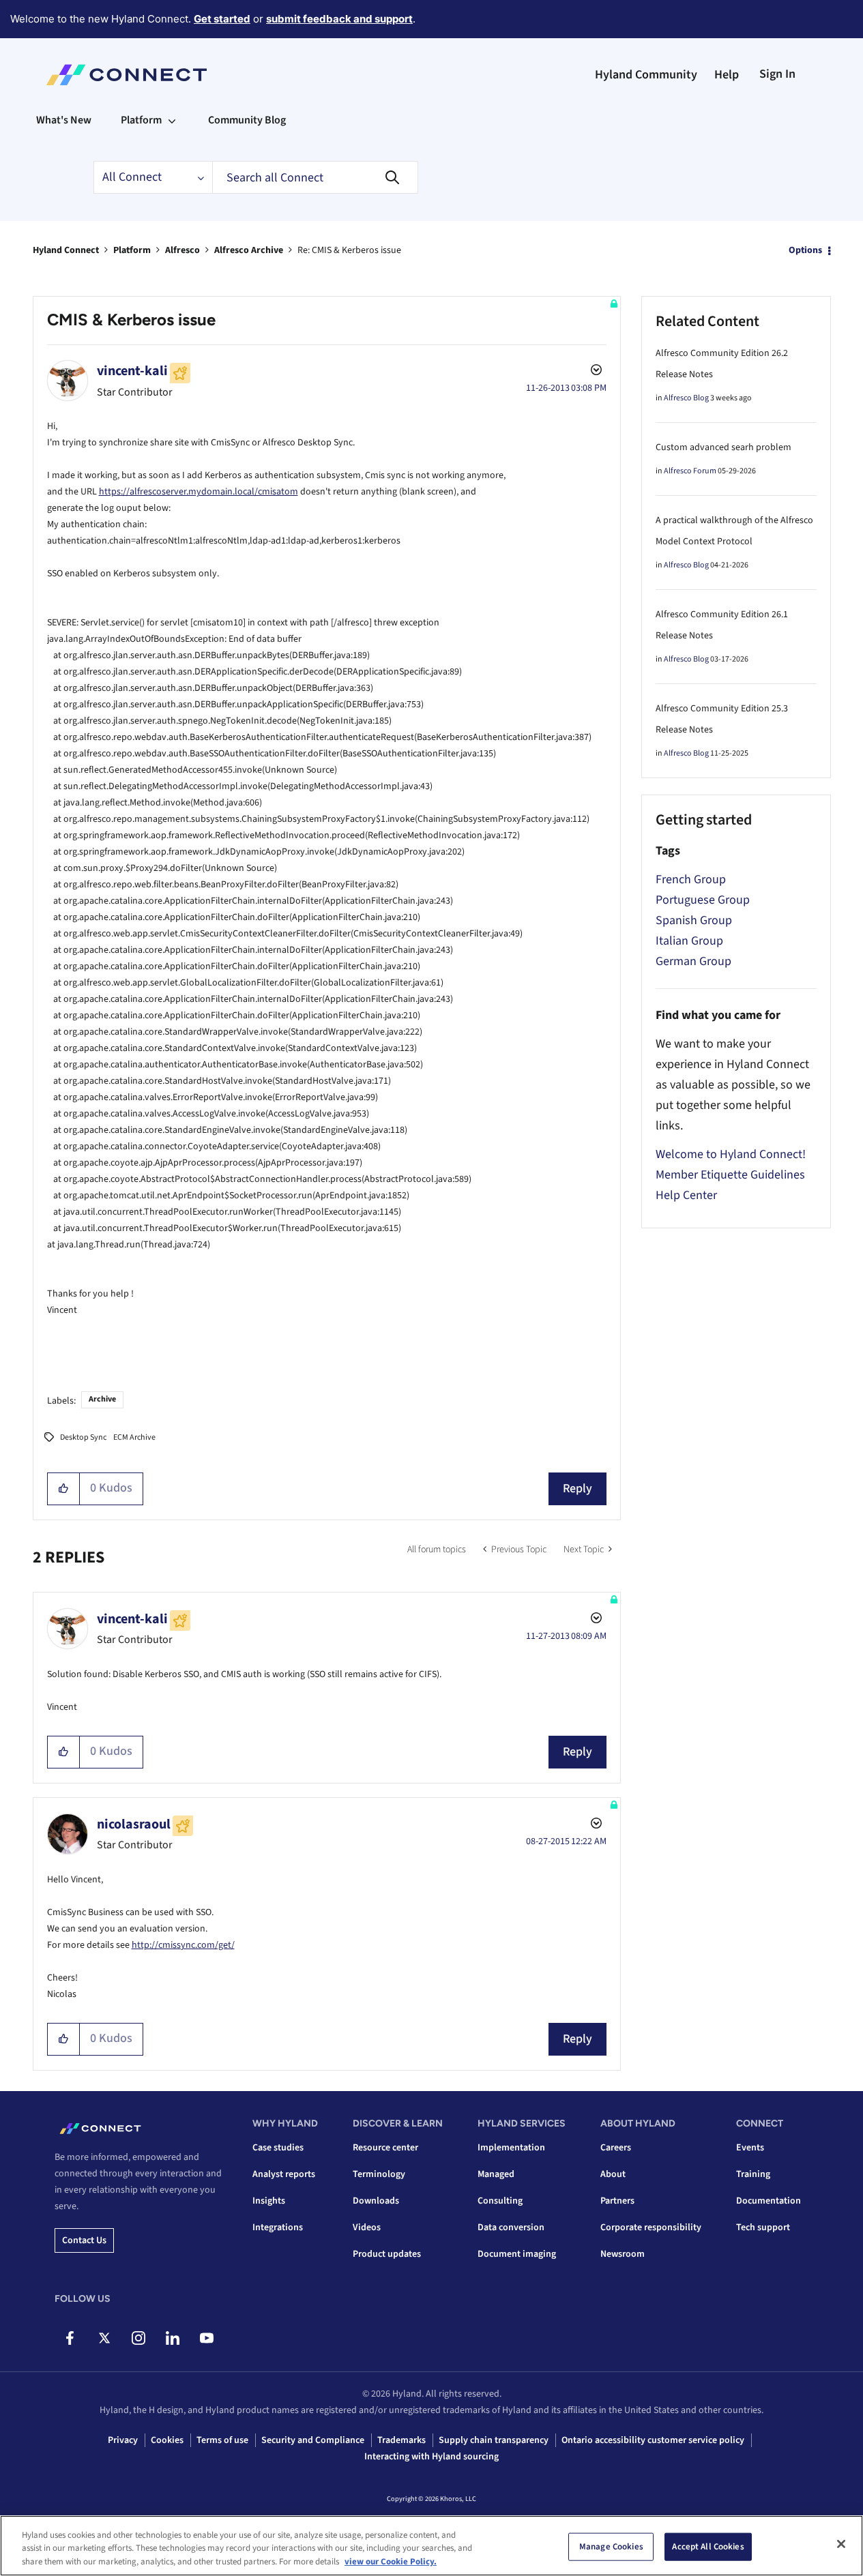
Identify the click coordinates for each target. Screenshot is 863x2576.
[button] (64, 1489)
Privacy (123, 2440)
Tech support (763, 2227)
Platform (132, 250)
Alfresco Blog (686, 398)
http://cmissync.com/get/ (183, 1945)
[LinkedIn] (172, 2338)
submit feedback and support (339, 19)
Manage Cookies (611, 2546)
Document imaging (517, 2254)
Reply (577, 1489)
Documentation (769, 2201)
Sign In (777, 74)
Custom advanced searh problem (723, 447)
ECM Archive (134, 1437)
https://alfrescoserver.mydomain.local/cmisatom (199, 492)
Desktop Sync (83, 1437)
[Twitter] (104, 2338)
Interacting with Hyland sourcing (431, 2457)
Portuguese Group (703, 900)
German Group (693, 961)
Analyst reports (284, 2174)
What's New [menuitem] (64, 120)
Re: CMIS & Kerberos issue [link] (349, 250)
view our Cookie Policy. (391, 2562)
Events (750, 2148)
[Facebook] (70, 2338)
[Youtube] (206, 2338)
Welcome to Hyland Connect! (731, 1154)
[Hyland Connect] (127, 75)
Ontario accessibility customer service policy (653, 2440)
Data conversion (511, 2227)
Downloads (376, 2201)
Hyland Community (646, 75)
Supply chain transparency (494, 2440)
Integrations (278, 2227)
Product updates (387, 2254)
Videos (367, 2227)
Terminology (379, 2174)
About (613, 2174)
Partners (617, 2201)
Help (727, 75)
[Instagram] (138, 2338)
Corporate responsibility (651, 2227)
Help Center (686, 1195)
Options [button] (805, 250)
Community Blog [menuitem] (247, 120)
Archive (102, 1399)
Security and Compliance (313, 2440)
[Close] (841, 2544)
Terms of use (222, 2440)
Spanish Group (694, 920)
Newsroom (623, 2254)
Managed (496, 2174)
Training (753, 2174)
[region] (431, 2546)
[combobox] (315, 177)
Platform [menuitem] (141, 120)
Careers (616, 2148)
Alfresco (182, 250)
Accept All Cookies (708, 2546)
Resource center (385, 2148)
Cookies (167, 2440)
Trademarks (401, 2440)
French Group (691, 879)
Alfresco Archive (249, 250)
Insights (269, 2201)
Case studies (278, 2148)
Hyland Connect (66, 250)
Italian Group (689, 941)
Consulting (500, 2201)
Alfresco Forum (690, 471)
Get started (222, 19)
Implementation (511, 2148)
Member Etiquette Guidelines (730, 1175)
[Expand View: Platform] (172, 120)
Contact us (84, 2240)
